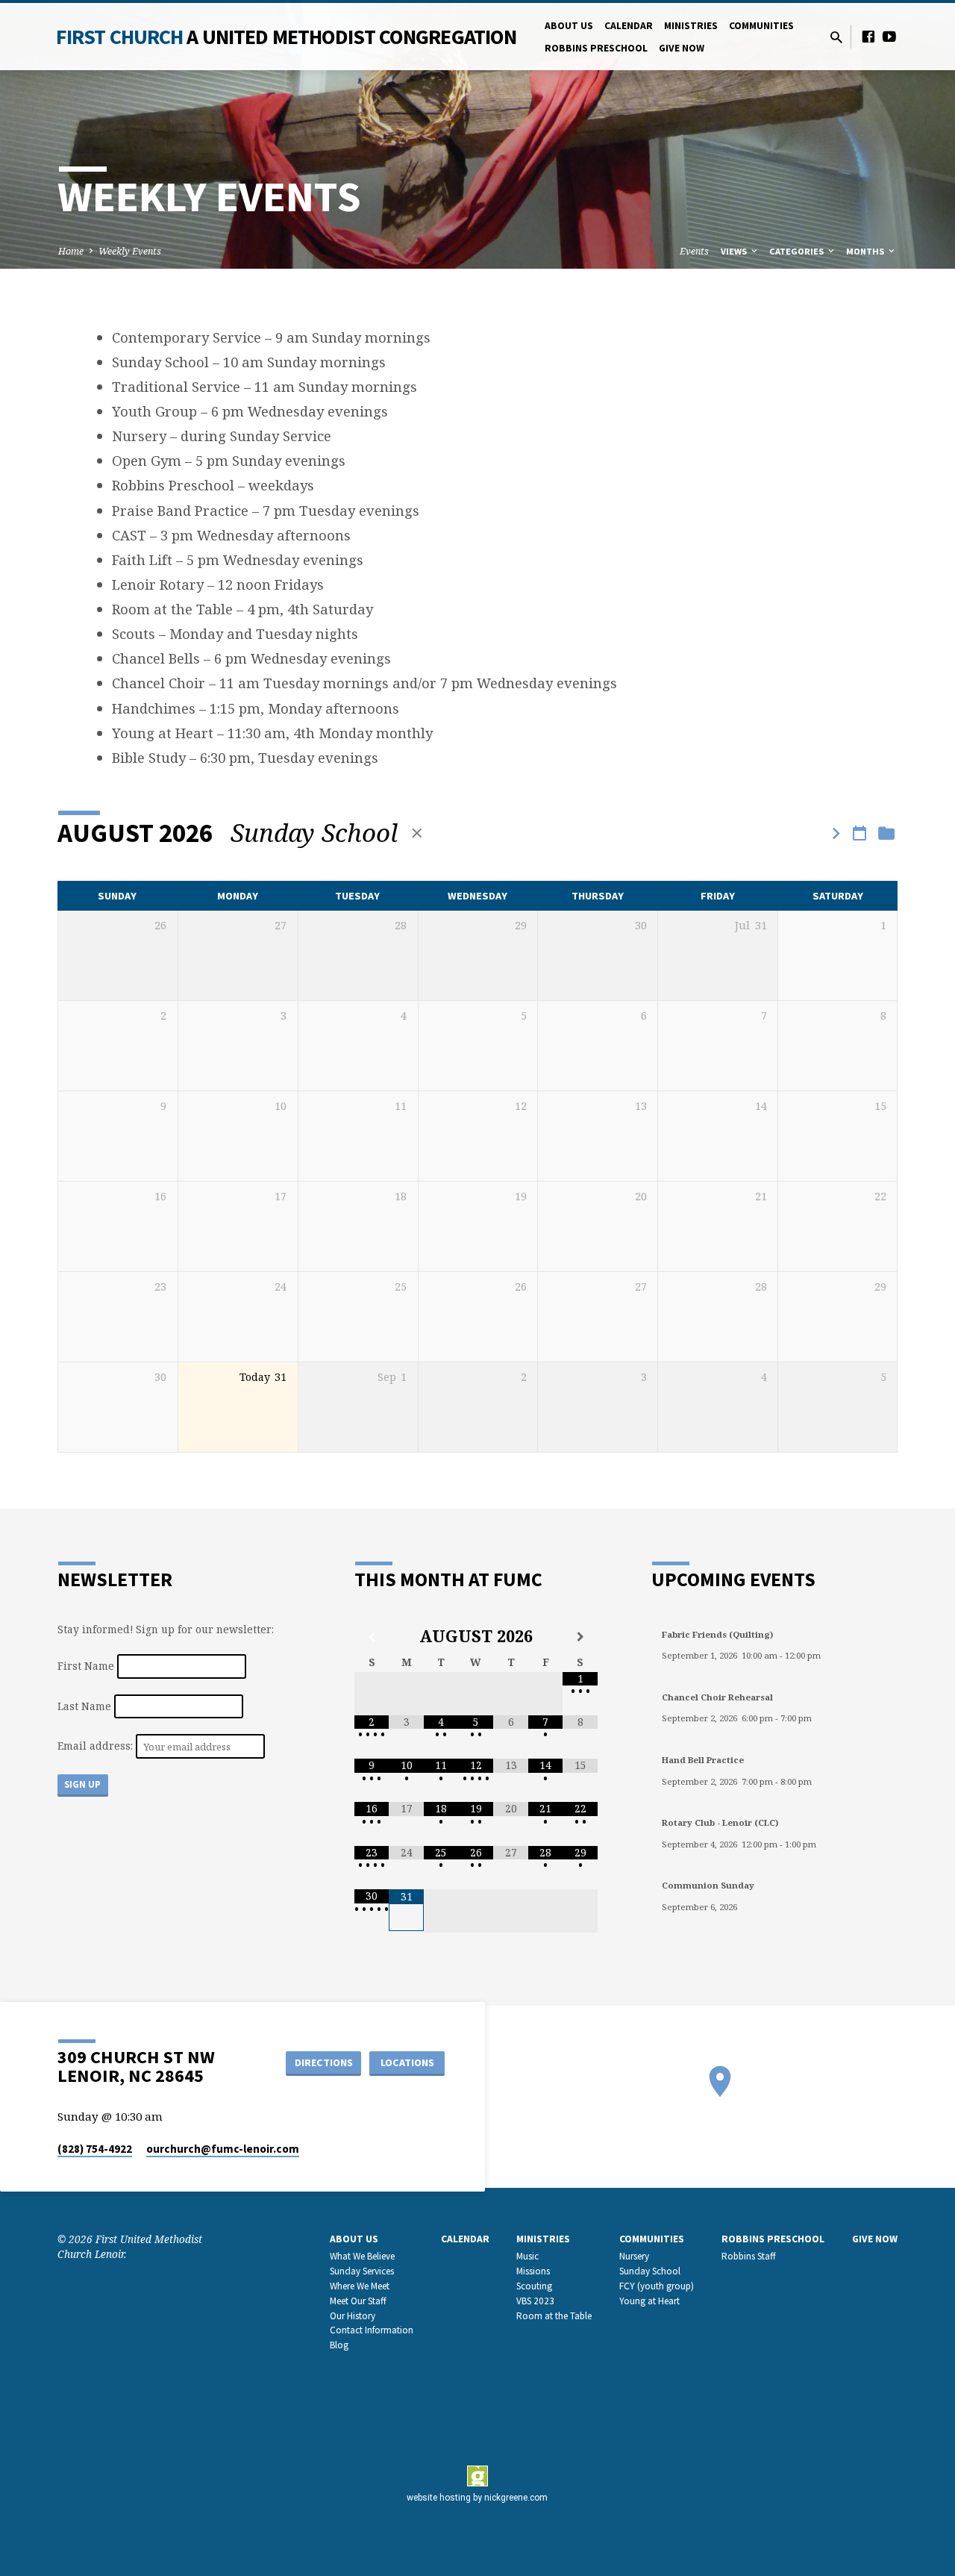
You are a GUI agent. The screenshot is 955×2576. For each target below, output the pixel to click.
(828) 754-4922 (95, 2149)
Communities (761, 26)
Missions (533, 2271)
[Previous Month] (372, 1637)
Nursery (634, 2256)
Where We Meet (360, 2286)
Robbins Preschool (596, 48)
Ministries (691, 26)
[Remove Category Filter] (417, 833)
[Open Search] (836, 37)
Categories (798, 251)
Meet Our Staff (358, 2301)
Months (866, 251)
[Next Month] (580, 1637)
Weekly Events (130, 251)
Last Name (84, 1706)
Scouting (534, 2286)
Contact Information (372, 2330)
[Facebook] (868, 36)
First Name (86, 1666)
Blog (339, 2345)
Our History (353, 2316)
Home (71, 251)
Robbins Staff (749, 2256)
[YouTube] (889, 36)
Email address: (97, 1746)
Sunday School (650, 2271)
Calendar (629, 26)
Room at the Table (554, 2316)
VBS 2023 (535, 2301)
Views (735, 251)
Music (527, 2256)
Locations (407, 2062)
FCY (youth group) (657, 2286)
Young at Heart (649, 2301)
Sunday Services (362, 2271)
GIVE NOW (682, 48)
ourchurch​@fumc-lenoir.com (223, 2149)
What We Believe (362, 2256)
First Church (286, 37)
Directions (324, 2062)
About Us (569, 26)
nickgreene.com (516, 2498)
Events (694, 251)
